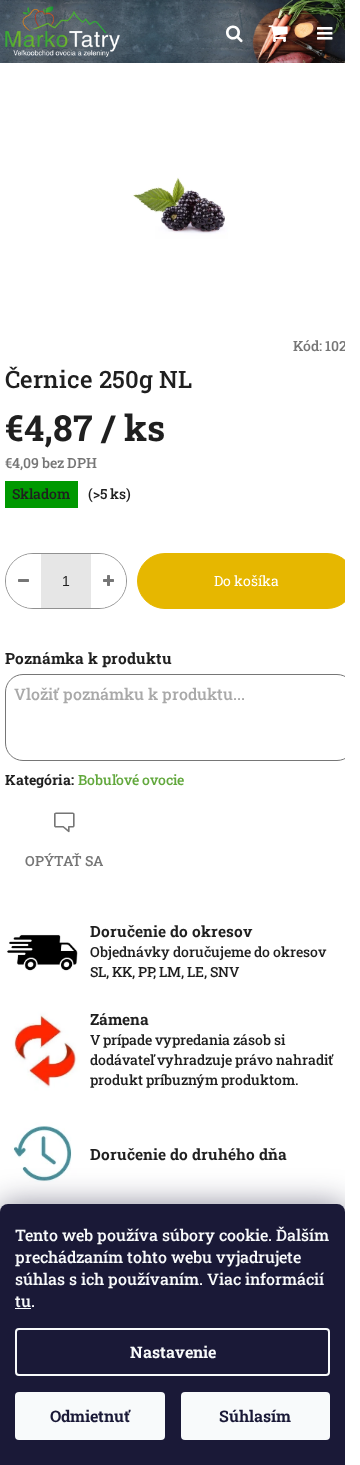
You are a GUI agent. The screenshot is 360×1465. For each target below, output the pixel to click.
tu (23, 1300)
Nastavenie (173, 1351)
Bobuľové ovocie (131, 779)
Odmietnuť (90, 1415)
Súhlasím (255, 1415)
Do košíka (246, 580)
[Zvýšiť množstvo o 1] (108, 581)
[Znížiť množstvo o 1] (23, 581)
